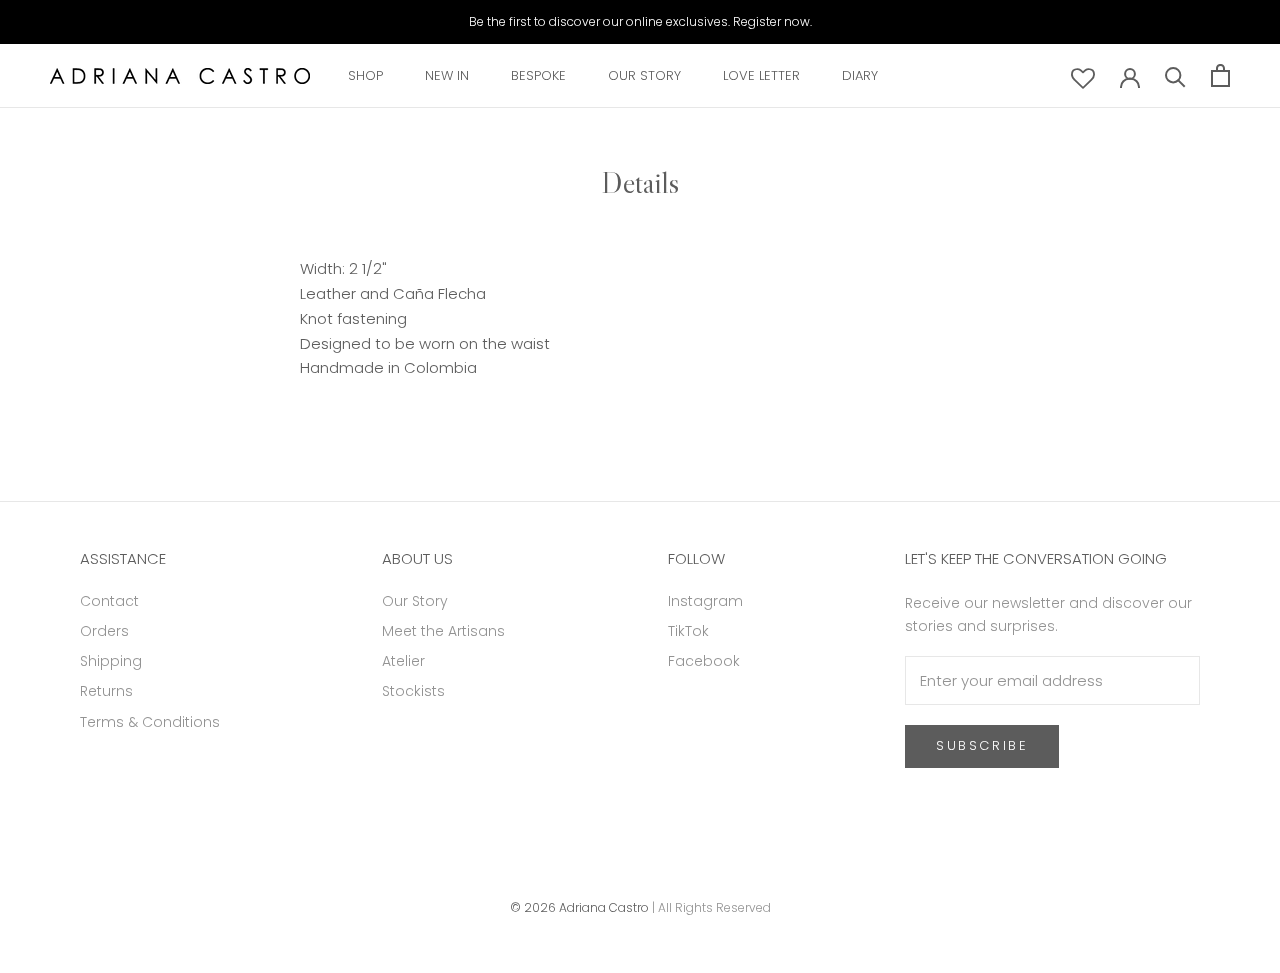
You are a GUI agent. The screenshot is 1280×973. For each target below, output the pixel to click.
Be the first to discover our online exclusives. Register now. (640, 21)
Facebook (704, 661)
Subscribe (982, 745)
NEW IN (447, 75)
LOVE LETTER (761, 75)
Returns (106, 691)
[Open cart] (1220, 75)
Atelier (403, 661)
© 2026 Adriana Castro (579, 907)
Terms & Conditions (150, 722)
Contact (109, 601)
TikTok (688, 631)
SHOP (365, 75)
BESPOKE (538, 75)
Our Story (415, 601)
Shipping (111, 661)
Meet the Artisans (443, 631)
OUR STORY (644, 75)
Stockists (413, 691)
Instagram (705, 601)
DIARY (860, 75)
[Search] (1175, 75)
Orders (104, 631)
